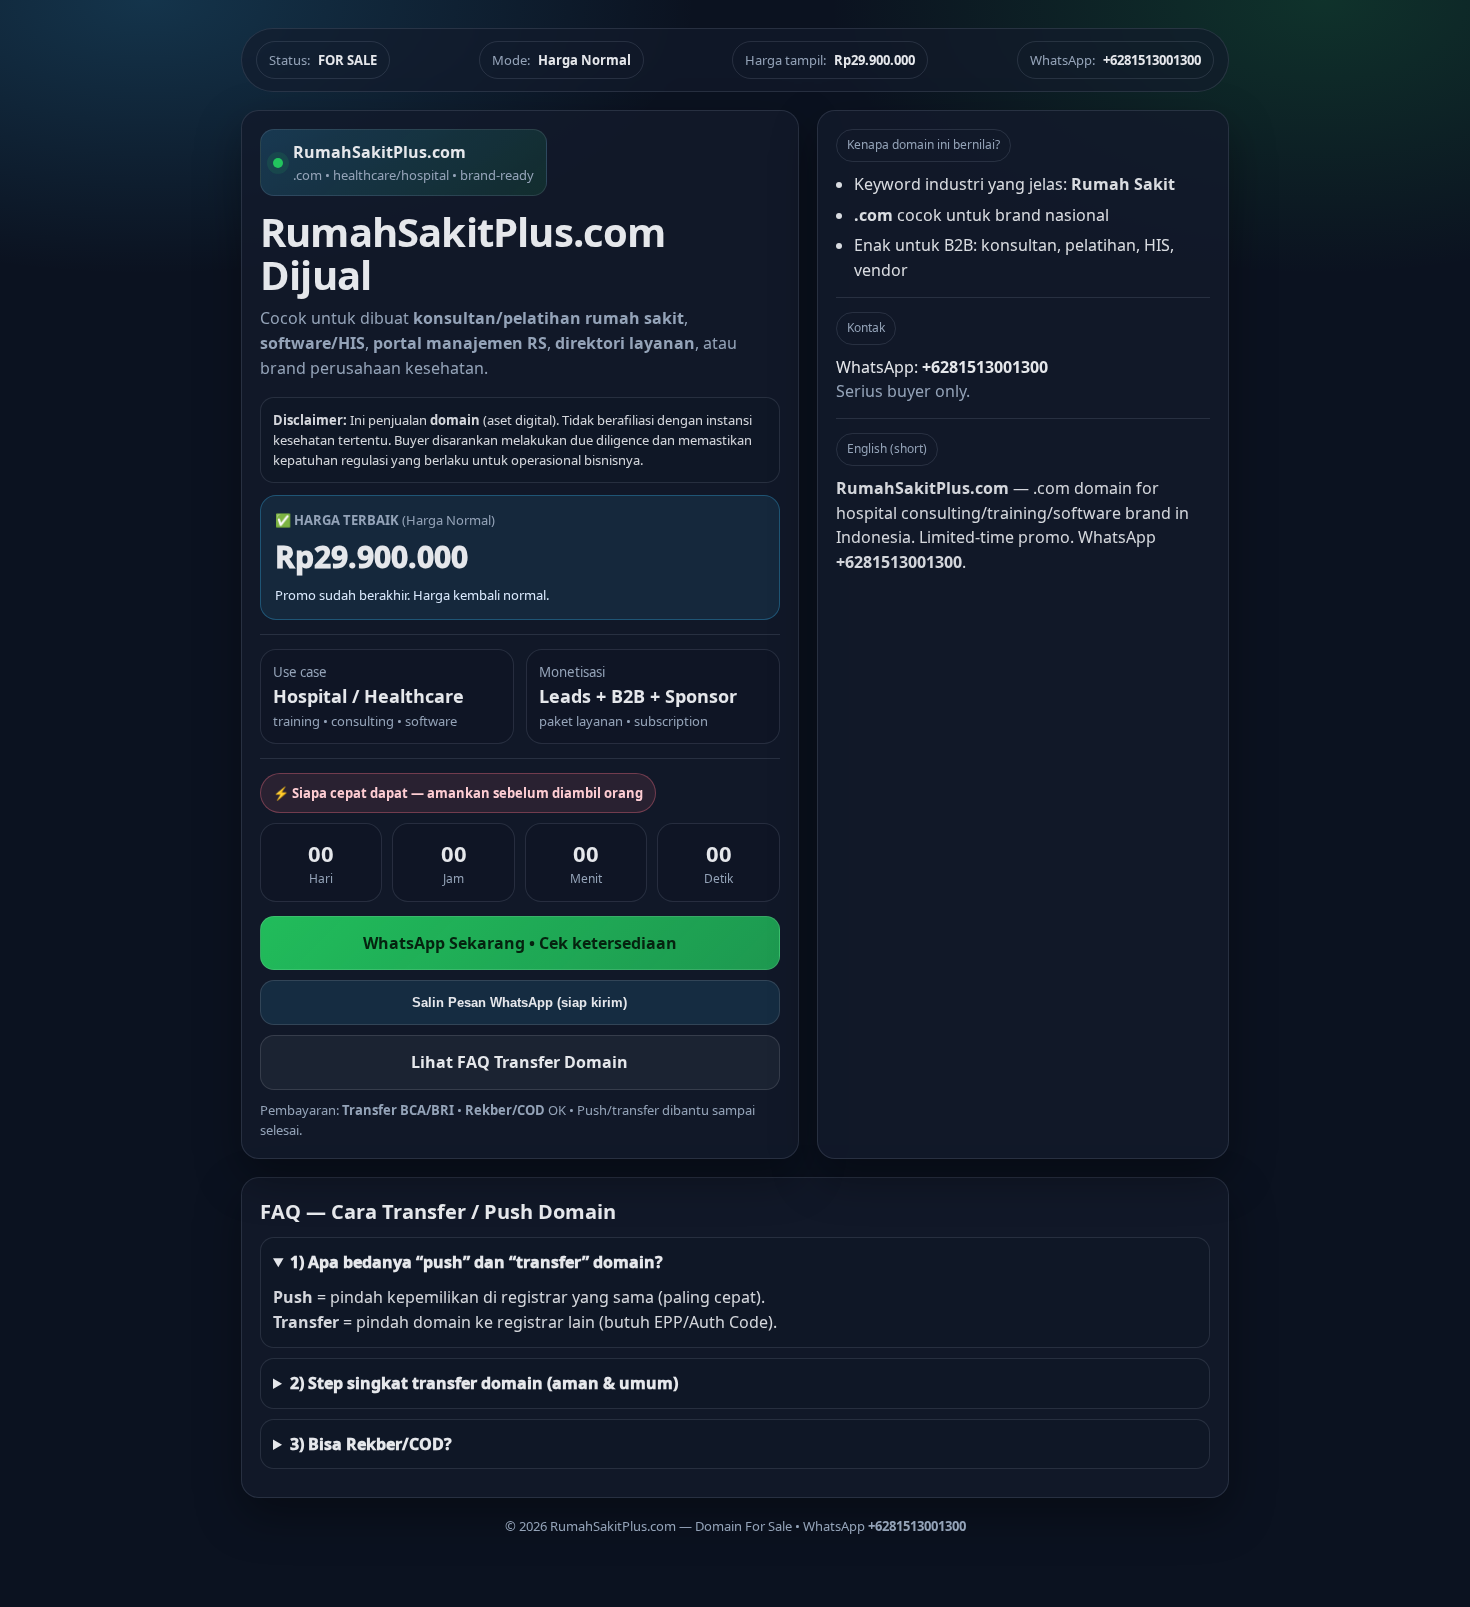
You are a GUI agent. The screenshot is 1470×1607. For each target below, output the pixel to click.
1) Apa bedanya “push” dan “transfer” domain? (476, 1262)
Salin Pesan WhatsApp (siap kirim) (519, 1002)
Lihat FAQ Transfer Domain (519, 1062)
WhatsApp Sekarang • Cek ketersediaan (520, 943)
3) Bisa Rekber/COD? (371, 1444)
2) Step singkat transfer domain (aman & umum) (484, 1383)
